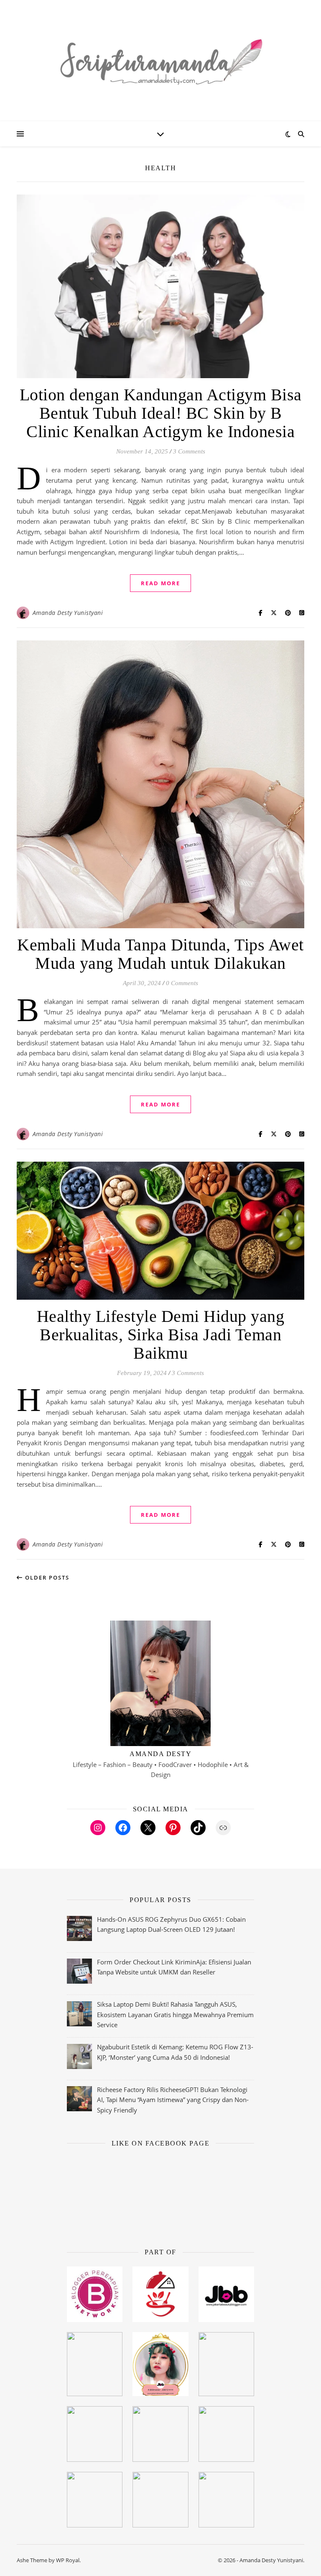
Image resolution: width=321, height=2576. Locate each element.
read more (160, 583)
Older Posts (46, 1577)
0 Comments (182, 983)
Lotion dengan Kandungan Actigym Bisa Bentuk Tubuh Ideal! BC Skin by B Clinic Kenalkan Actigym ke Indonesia (161, 413)
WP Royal (68, 2560)
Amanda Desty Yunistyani (68, 613)
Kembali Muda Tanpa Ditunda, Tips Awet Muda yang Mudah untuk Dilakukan (160, 954)
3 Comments (189, 451)
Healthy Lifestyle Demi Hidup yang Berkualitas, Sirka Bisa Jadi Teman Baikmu (161, 1335)
